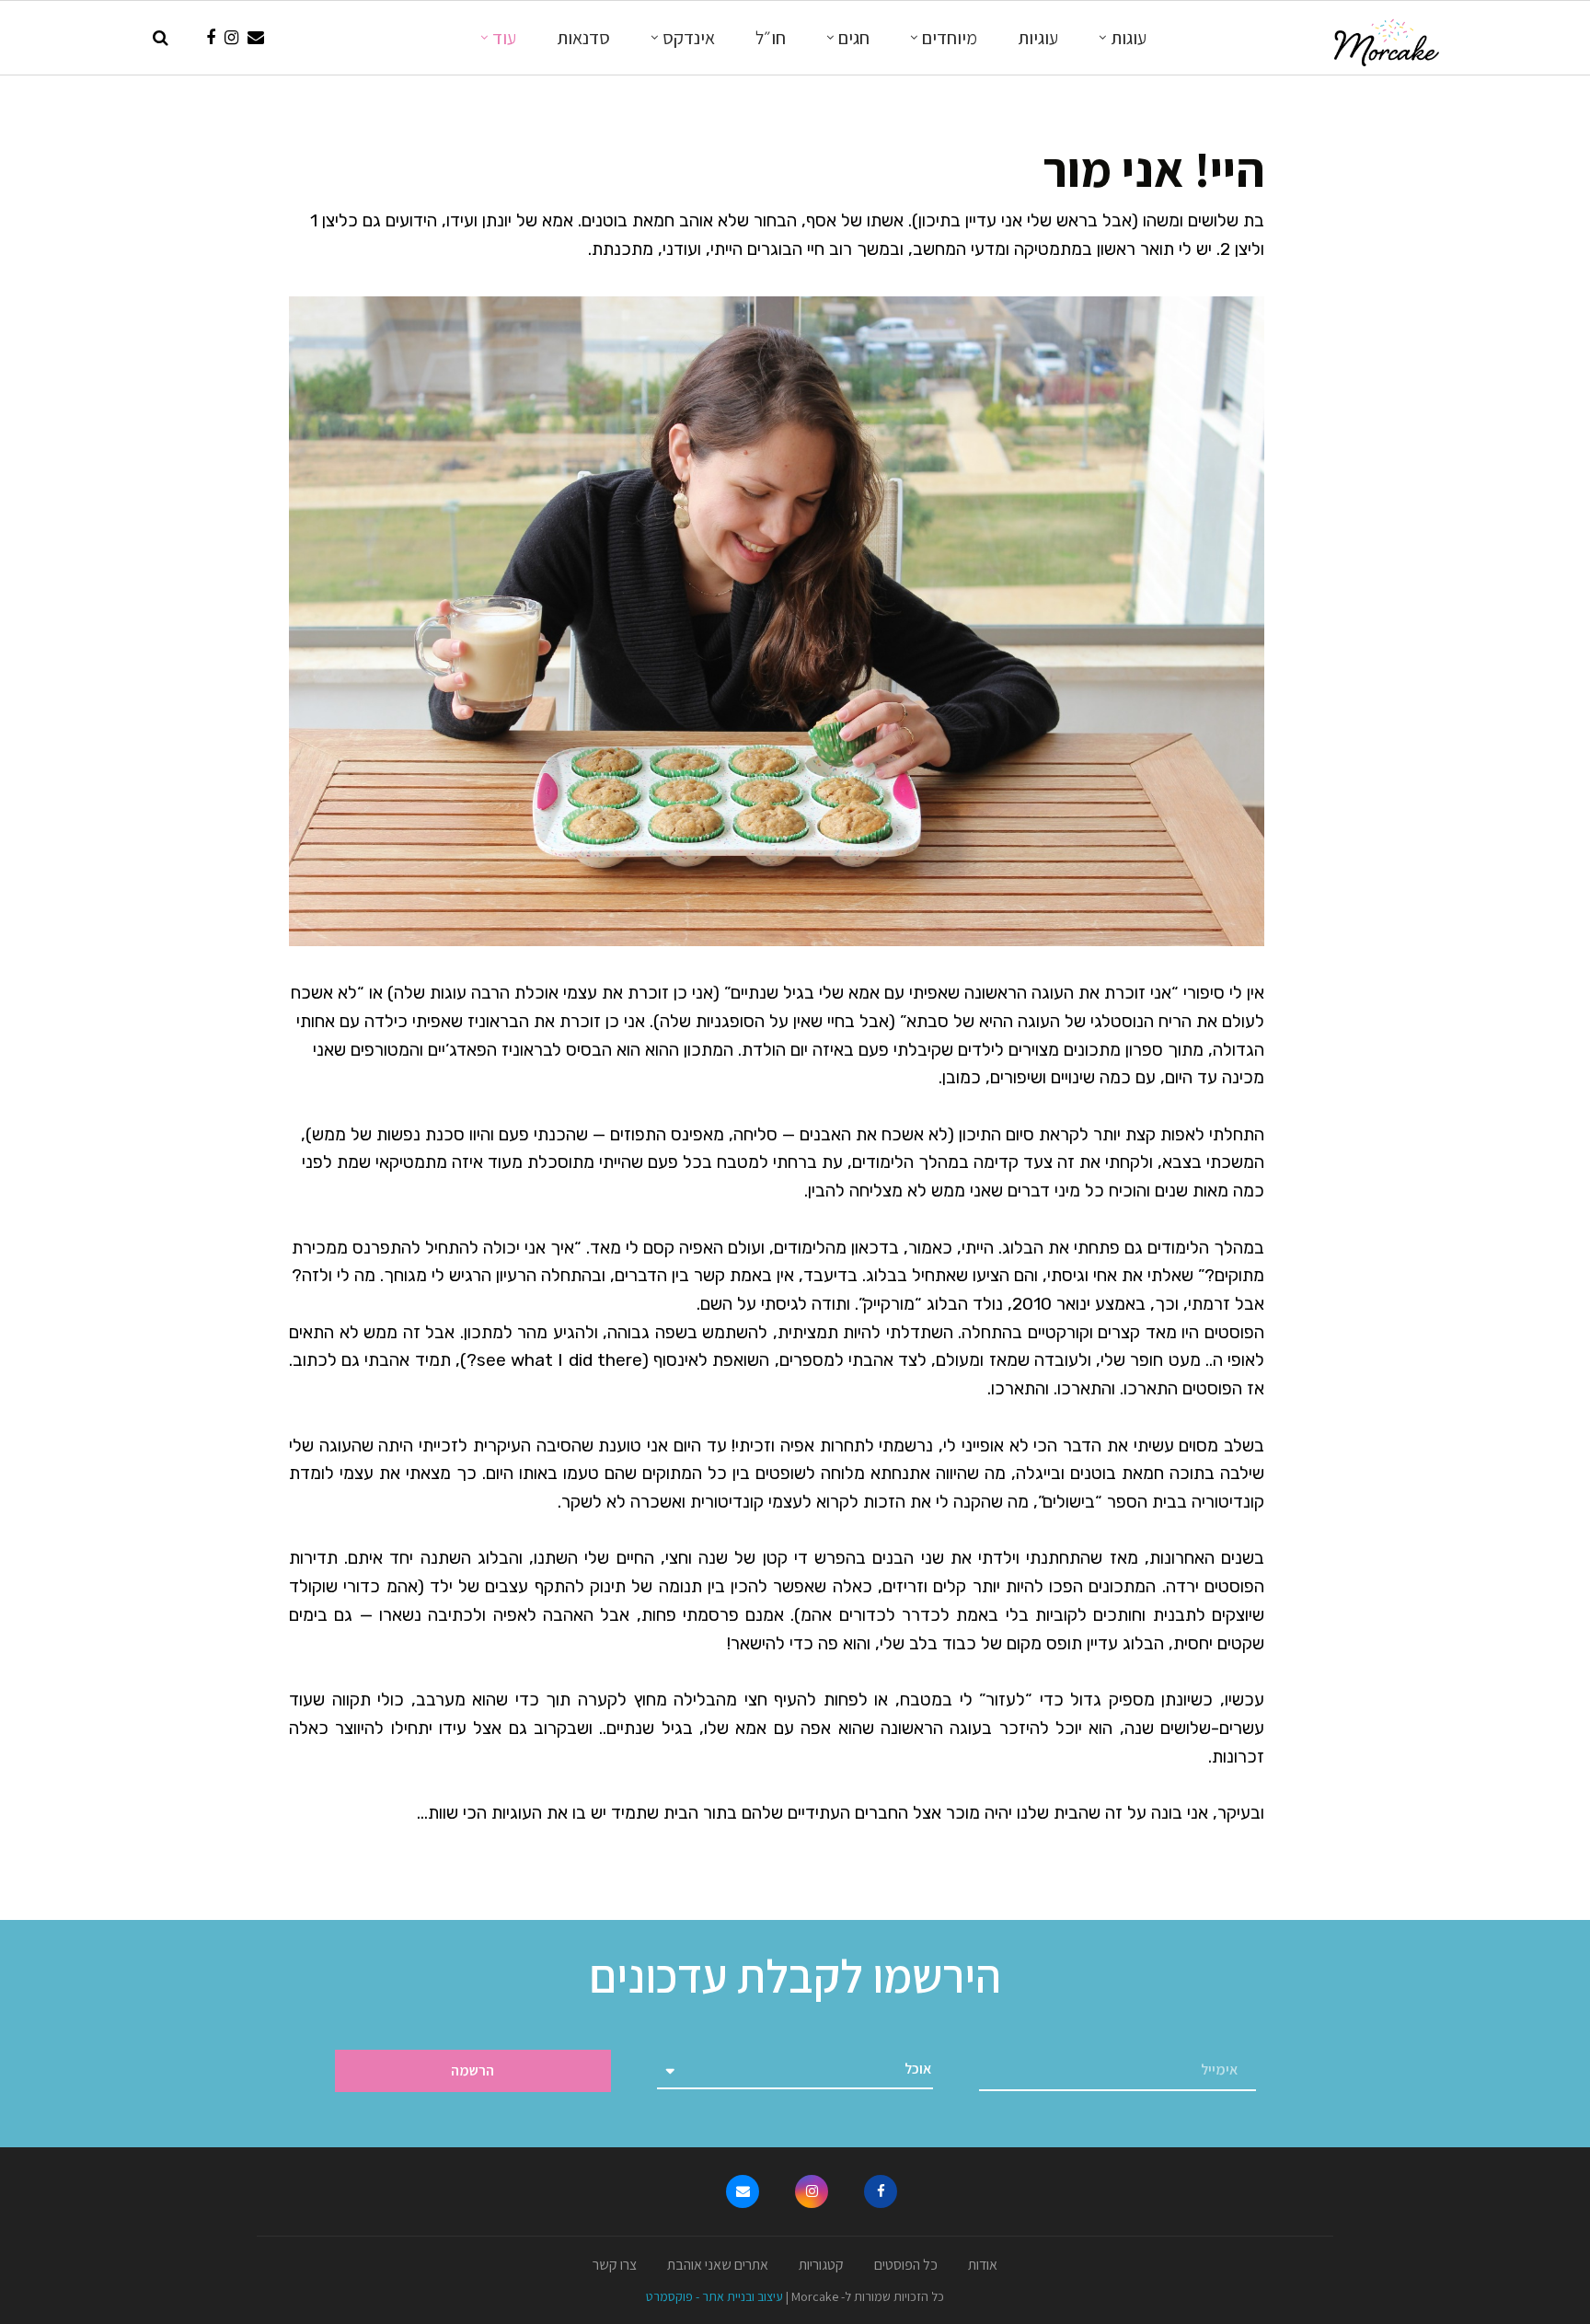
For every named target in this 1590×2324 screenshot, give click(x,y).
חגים (854, 38)
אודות (983, 2265)
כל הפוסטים (906, 2265)
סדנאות (583, 38)
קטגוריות (821, 2265)
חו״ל (771, 38)
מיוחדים (950, 38)
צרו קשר (615, 2265)
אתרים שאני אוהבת (718, 2265)
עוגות (1129, 38)
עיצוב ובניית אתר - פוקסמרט (714, 2296)
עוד (504, 38)
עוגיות (1038, 38)
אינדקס (689, 38)
